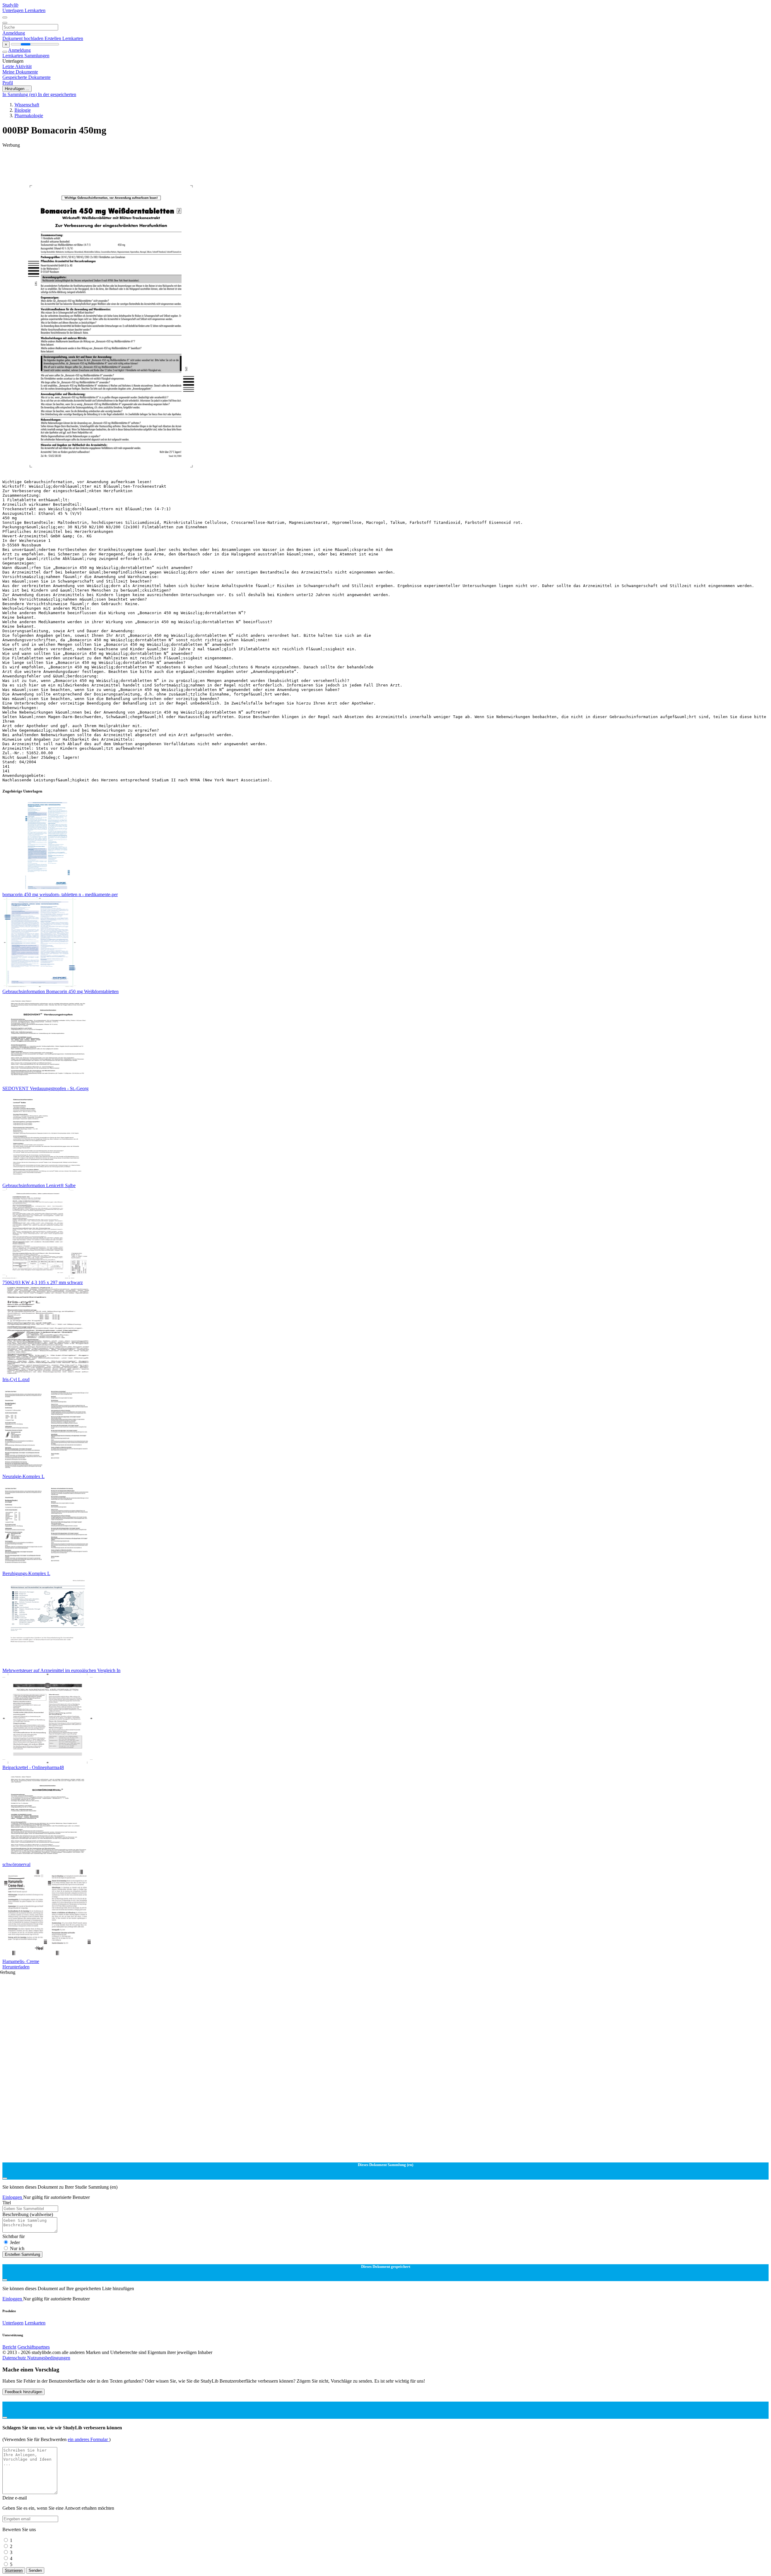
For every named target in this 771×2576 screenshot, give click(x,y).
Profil (8, 83)
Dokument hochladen (23, 38)
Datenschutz (15, 2358)
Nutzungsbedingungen (49, 2358)
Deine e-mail (15, 2498)
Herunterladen (16, 1967)
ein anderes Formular (88, 2439)
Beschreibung (28, 2214)
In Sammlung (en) (20, 94)
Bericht (9, 2347)
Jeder (15, 2242)
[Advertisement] (183, 161)
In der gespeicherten (57, 94)
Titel (7, 2203)
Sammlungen (37, 56)
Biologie (23, 110)
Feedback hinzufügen (23, 2392)
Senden (35, 2570)
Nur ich (17, 2248)
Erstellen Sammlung (22, 2254)
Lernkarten (35, 10)
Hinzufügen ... (17, 89)
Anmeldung (14, 33)
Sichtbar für (14, 2236)
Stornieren (14, 2570)
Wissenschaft (27, 105)
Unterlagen (14, 10)
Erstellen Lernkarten (64, 38)
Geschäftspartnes (34, 2347)
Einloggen (13, 2197)
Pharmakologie (29, 116)
